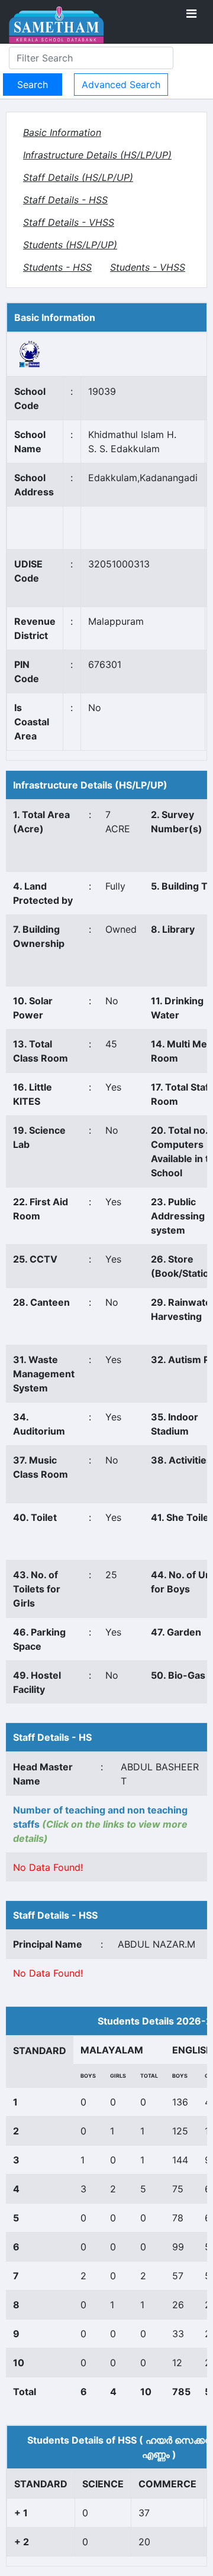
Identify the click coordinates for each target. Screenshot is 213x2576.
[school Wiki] (30, 353)
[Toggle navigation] (191, 14)
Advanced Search (121, 85)
